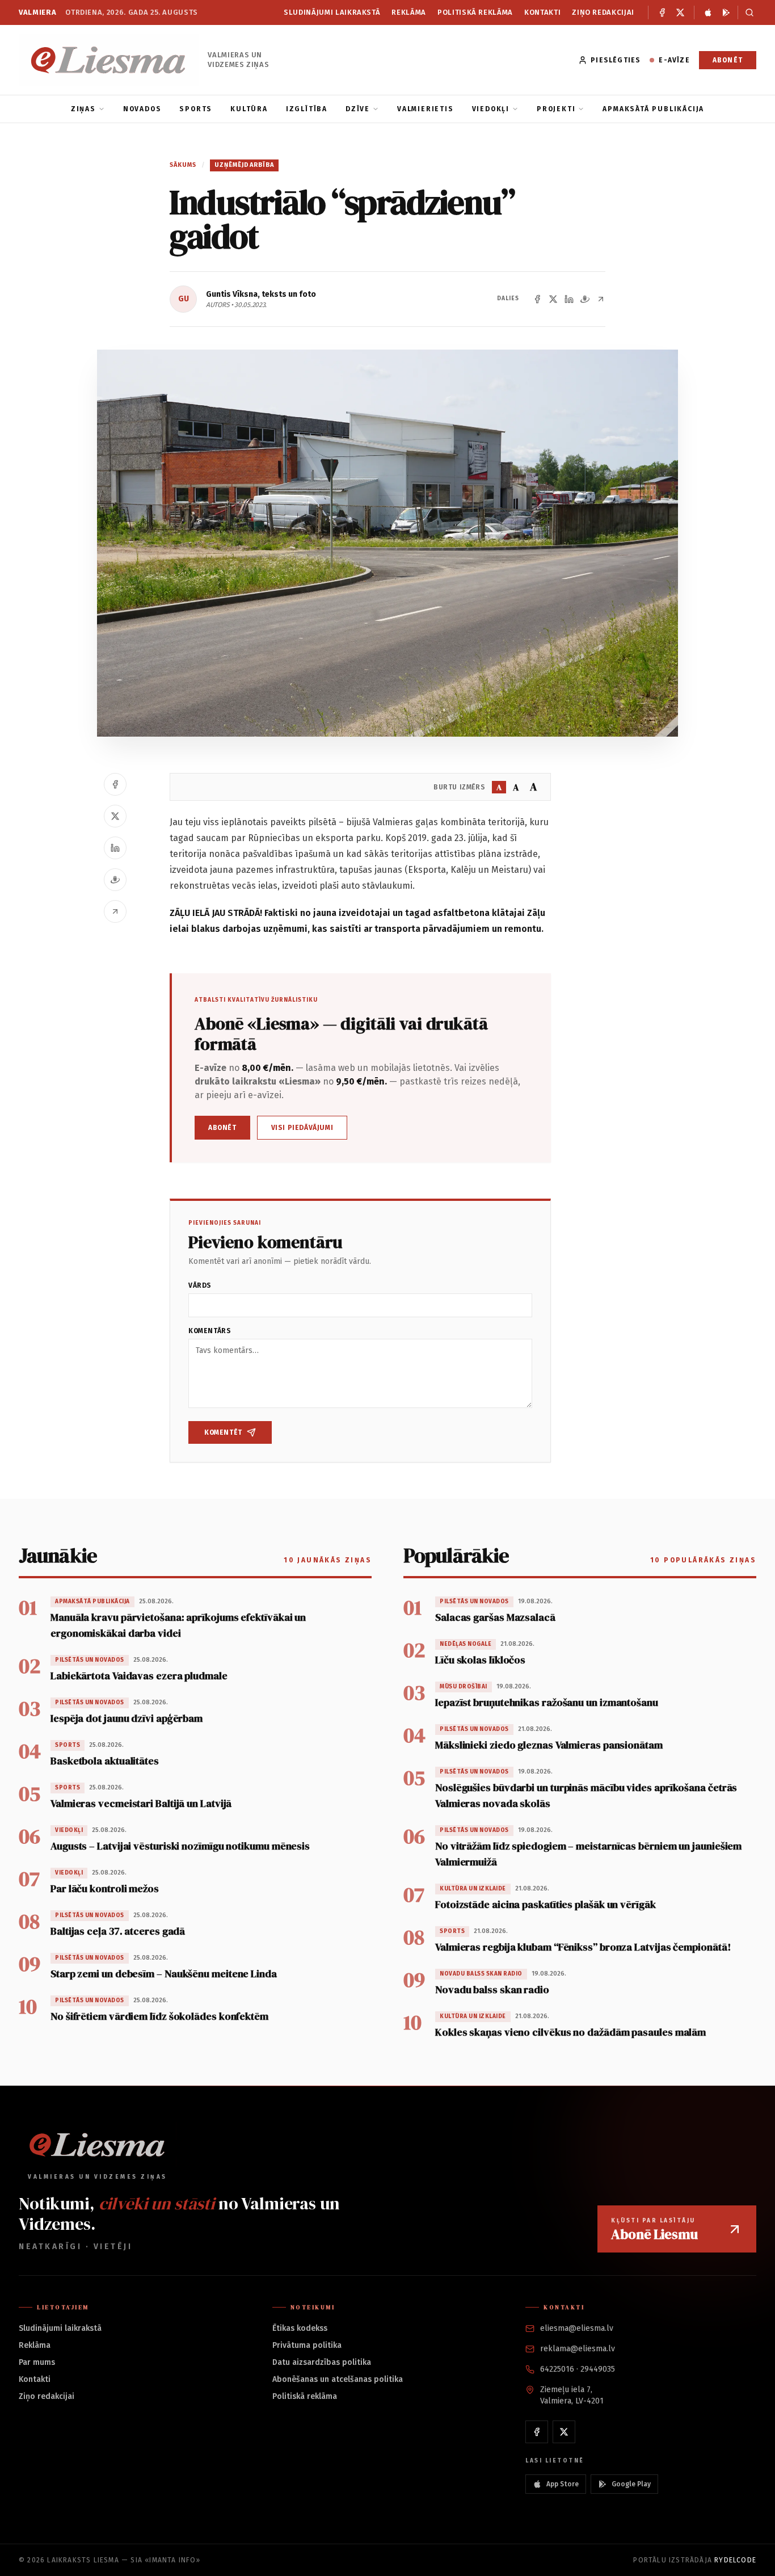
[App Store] (708, 12)
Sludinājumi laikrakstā (332, 12)
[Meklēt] (747, 12)
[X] (680, 12)
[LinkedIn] (569, 299)
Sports (196, 109)
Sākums (183, 165)
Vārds (200, 1285)
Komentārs (210, 1331)
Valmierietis (426, 109)
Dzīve (358, 109)
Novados (142, 109)
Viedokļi (491, 109)
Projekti (556, 109)
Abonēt (728, 60)
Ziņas (83, 109)
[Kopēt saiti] (601, 299)
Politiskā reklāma (475, 12)
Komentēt (223, 1432)
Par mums (37, 2362)
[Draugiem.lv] (585, 299)
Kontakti (542, 12)
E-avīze (674, 60)
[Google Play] (726, 12)
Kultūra (249, 109)
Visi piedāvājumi (302, 1128)
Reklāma (409, 12)
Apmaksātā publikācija (653, 109)
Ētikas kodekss (300, 2328)
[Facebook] (662, 12)
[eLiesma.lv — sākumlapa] (109, 60)
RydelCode (735, 2560)
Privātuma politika (307, 2345)
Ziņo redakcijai (603, 12)
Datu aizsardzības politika (322, 2362)
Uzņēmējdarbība (244, 165)
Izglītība (307, 109)
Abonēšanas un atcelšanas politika (338, 2379)
